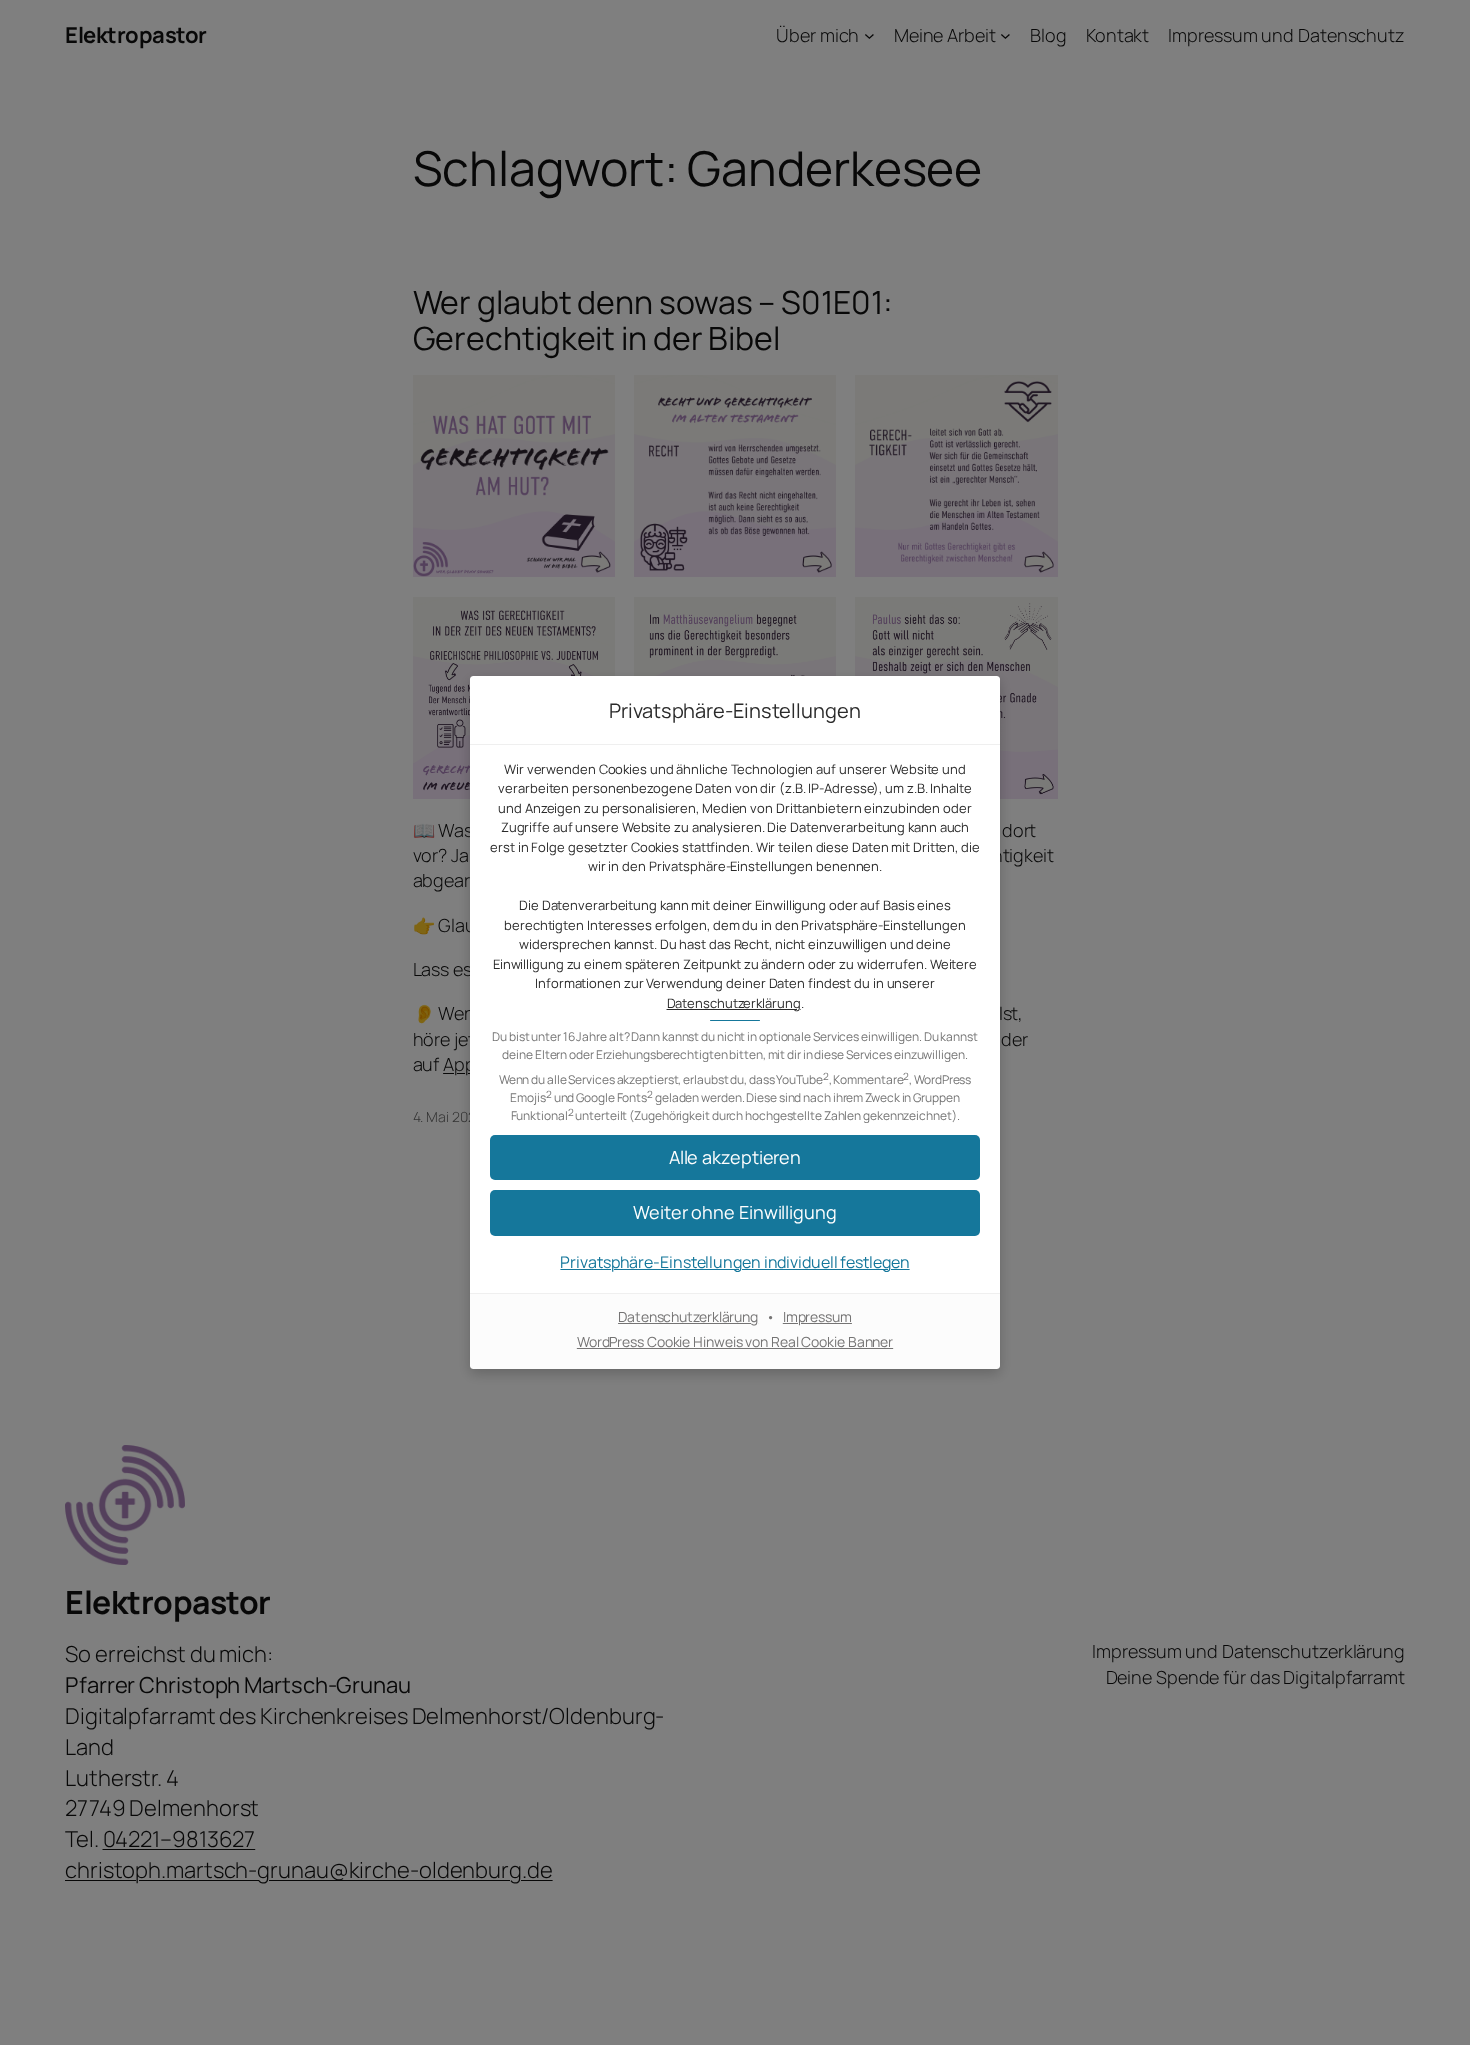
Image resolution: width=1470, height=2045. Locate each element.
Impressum (817, 1316)
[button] (735, 1157)
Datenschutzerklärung (734, 1003)
